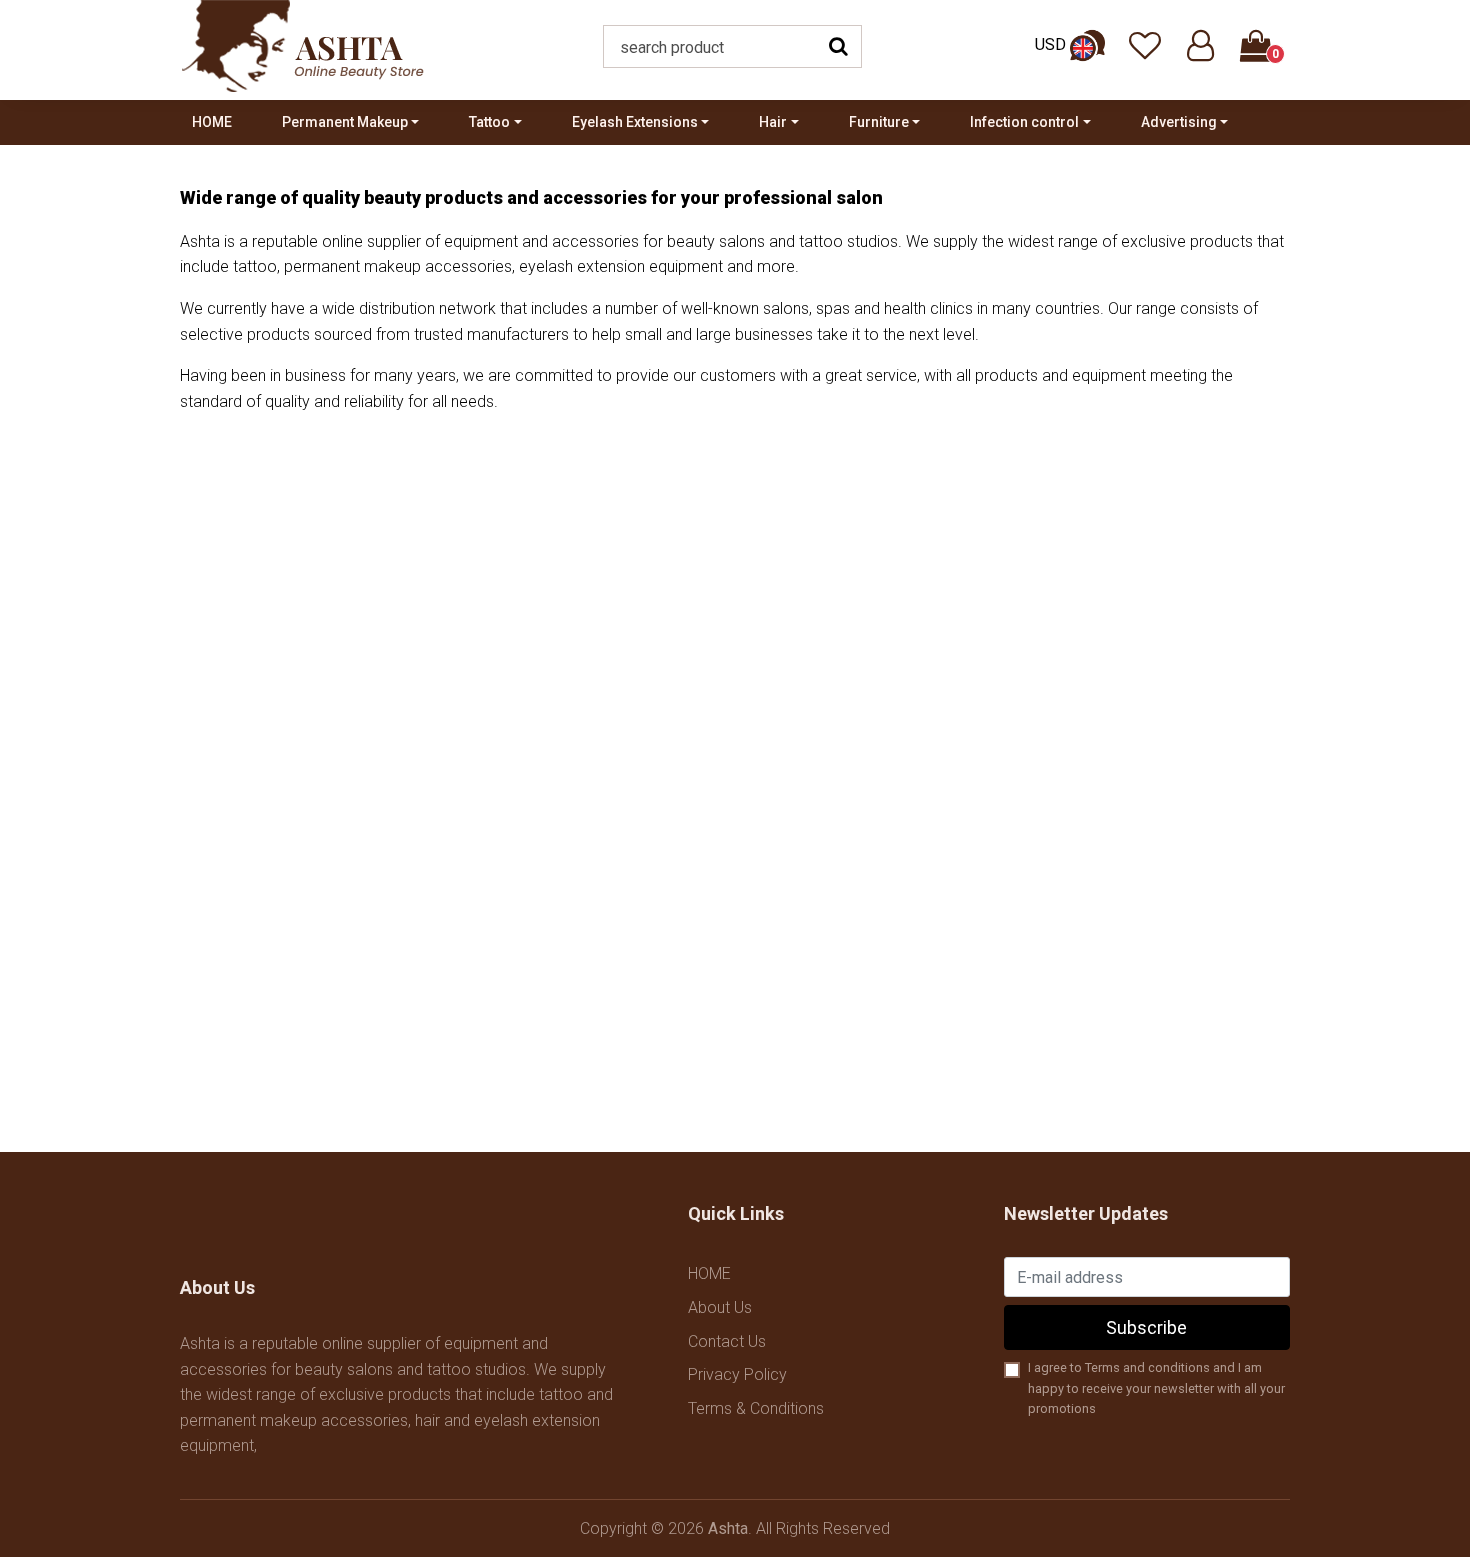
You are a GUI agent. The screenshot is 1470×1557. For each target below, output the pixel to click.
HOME (212, 122)
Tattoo (489, 122)
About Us (720, 1307)
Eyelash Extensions (635, 122)
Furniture (879, 122)
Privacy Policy (737, 1374)
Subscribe (1146, 1327)
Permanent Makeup (345, 122)
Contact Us (727, 1341)
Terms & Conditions (756, 1408)
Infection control (1024, 122)
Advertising (1179, 122)
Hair (773, 122)
